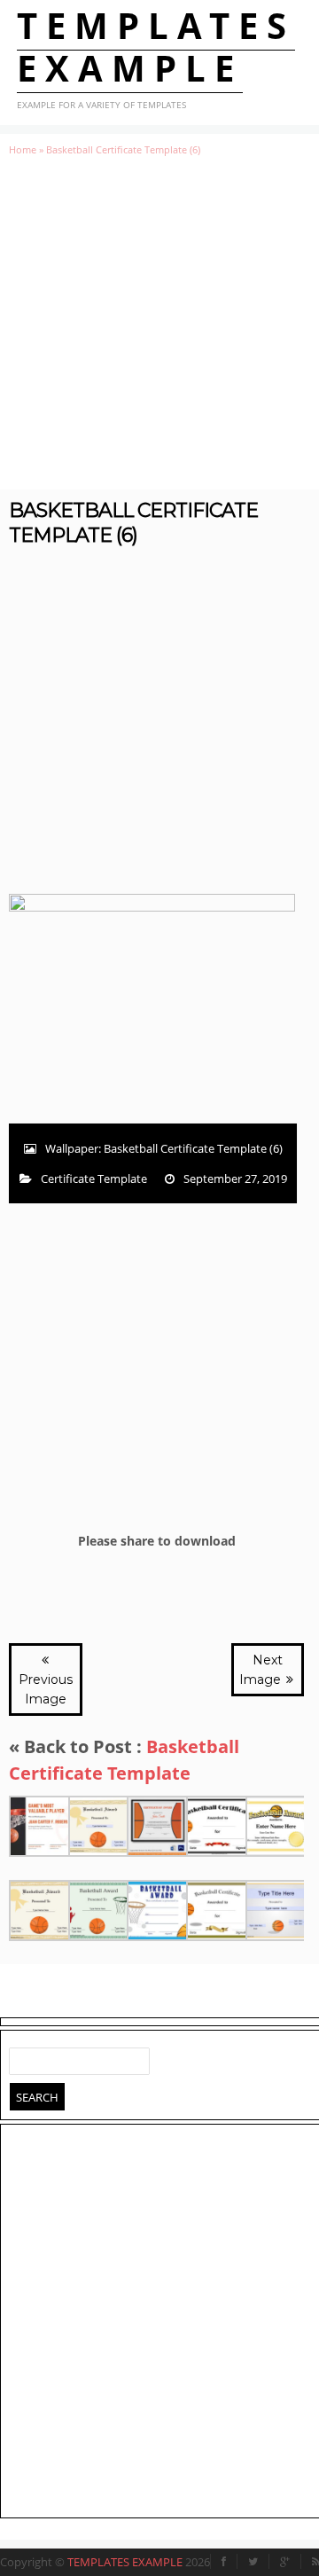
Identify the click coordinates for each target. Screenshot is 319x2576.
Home (23, 149)
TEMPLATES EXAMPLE (156, 47)
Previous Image (46, 1689)
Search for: (23, 2057)
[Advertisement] (159, 323)
